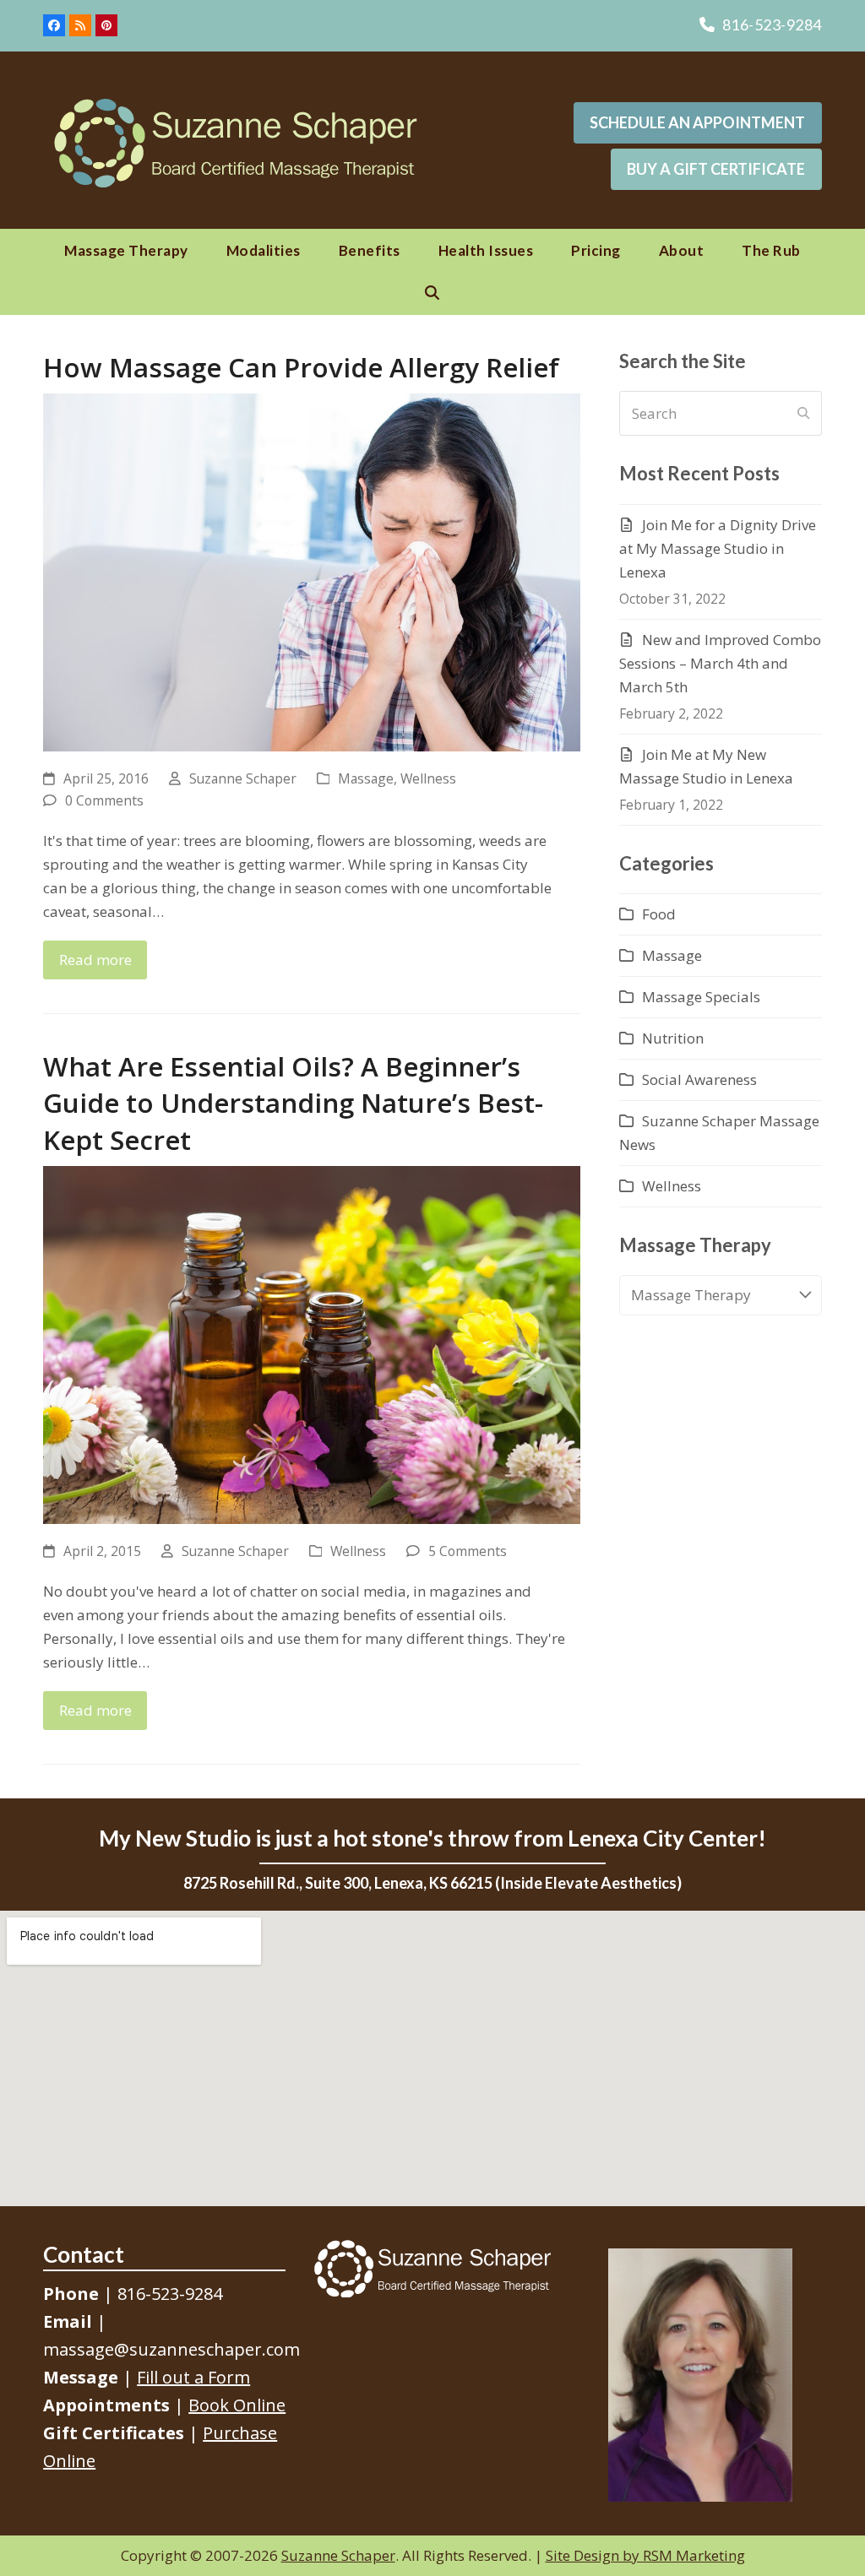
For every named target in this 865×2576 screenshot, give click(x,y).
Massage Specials (701, 997)
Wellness (428, 778)
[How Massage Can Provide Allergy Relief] (312, 570)
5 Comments (468, 1551)
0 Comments (104, 800)
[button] (432, 293)
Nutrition (673, 1038)
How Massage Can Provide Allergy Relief (301, 367)
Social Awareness (699, 1079)
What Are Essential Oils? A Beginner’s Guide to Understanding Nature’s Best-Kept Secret (293, 1102)
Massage (366, 778)
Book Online (237, 2405)
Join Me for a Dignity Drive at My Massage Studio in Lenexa (718, 548)
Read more (95, 960)
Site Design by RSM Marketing (645, 2555)
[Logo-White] (432, 2269)
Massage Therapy (691, 1295)
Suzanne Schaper (243, 778)
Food (659, 914)
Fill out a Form (193, 2377)
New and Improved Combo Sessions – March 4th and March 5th (720, 663)
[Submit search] (803, 414)
